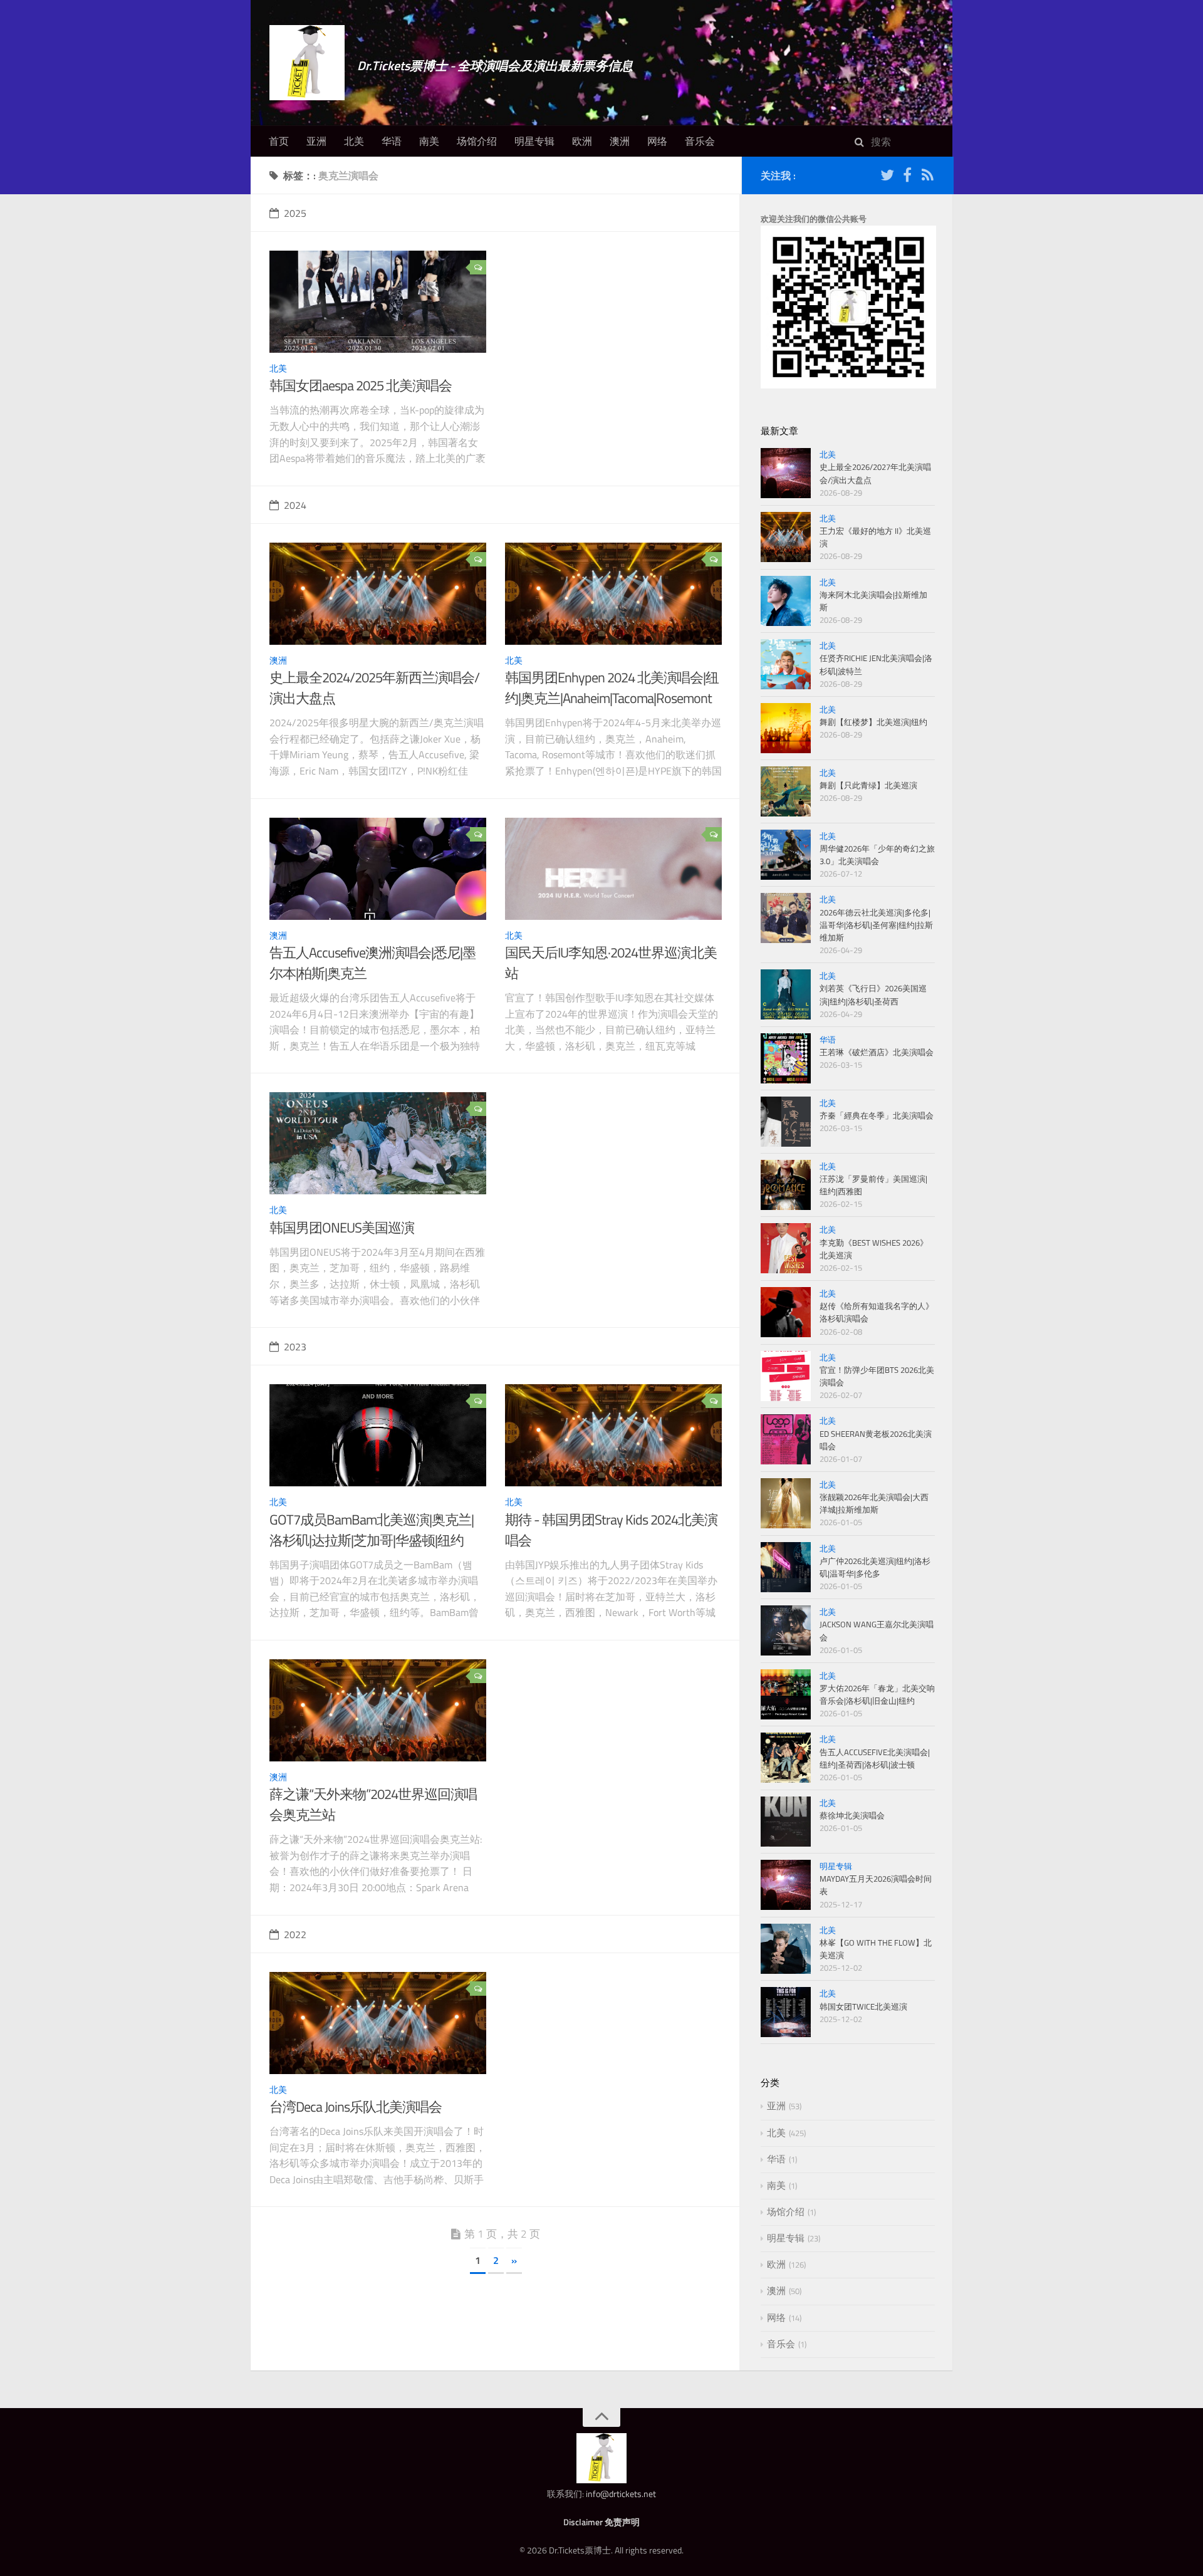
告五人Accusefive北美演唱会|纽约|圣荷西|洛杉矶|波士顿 (875, 1758)
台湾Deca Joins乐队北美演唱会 (356, 2107)
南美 (429, 141)
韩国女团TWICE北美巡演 (863, 2006)
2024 (295, 505)
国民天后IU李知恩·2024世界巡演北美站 (611, 963)
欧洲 (582, 141)
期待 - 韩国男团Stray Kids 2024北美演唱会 (611, 1530)
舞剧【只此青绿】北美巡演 (868, 785)
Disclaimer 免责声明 (601, 2522)
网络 (657, 141)
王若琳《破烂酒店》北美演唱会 (877, 1052)
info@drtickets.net (621, 2494)
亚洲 (316, 141)
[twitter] (887, 177)
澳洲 (620, 141)
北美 (354, 141)
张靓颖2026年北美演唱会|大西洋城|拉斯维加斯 (874, 1503)
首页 (279, 141)
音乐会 (700, 141)
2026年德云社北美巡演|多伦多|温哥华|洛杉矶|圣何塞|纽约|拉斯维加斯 (876, 925)
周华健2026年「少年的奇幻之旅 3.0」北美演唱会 (877, 855)
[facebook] (907, 177)
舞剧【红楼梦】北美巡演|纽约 (873, 722)
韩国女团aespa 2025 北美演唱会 (361, 385)
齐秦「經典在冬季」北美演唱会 (877, 1115)
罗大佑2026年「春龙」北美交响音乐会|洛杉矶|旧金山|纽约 (877, 1694)
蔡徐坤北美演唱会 (852, 1815)
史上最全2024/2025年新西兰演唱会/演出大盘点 (374, 688)
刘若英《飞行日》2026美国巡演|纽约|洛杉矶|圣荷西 (873, 994)
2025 (295, 213)
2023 (295, 1347)
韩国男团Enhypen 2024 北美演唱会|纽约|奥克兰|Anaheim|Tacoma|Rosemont (612, 688)
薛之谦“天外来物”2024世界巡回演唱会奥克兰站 (373, 1804)
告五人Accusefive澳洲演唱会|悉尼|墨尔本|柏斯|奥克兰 (372, 963)
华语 (392, 141)
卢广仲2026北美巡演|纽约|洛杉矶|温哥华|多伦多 (875, 1567)
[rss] (927, 177)
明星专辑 (534, 141)
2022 (295, 1934)
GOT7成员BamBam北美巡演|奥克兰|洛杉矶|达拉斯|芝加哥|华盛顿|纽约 (372, 1530)
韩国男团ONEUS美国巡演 (342, 1228)
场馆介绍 (477, 141)
